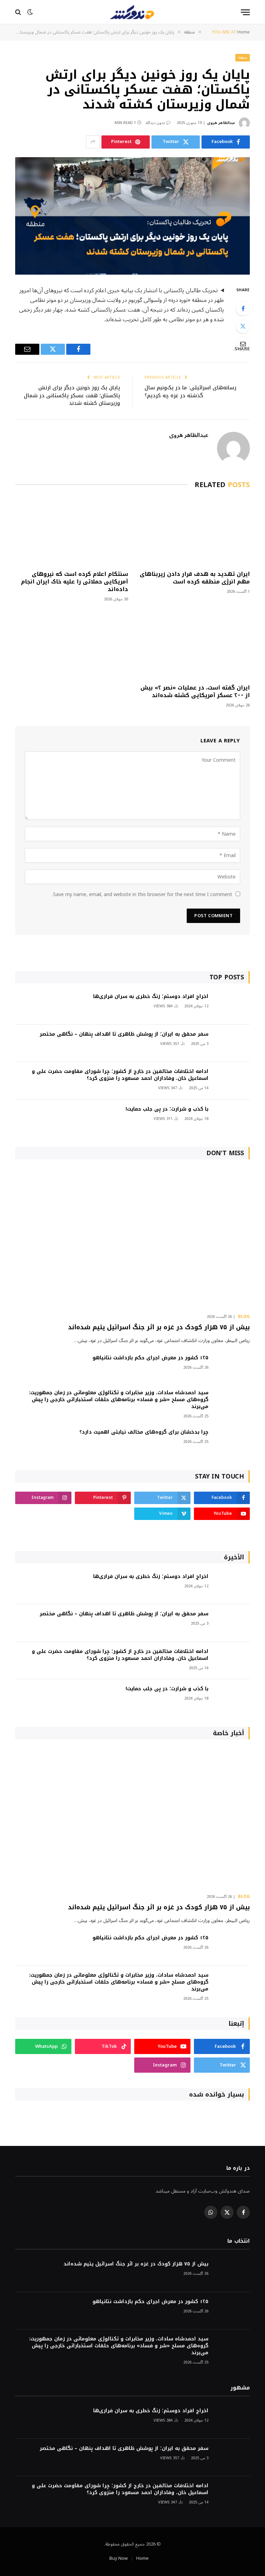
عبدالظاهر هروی (221, 123)
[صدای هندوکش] (132, 12)
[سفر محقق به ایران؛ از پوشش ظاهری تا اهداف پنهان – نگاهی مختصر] (232, 1043)
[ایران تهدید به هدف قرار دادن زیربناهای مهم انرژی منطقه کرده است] (193, 531)
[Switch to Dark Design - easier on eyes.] (30, 12)
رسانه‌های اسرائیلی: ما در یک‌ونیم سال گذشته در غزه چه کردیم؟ (190, 392)
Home (143, 2558)
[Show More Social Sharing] (93, 142)
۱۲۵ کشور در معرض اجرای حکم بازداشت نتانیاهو (150, 1358)
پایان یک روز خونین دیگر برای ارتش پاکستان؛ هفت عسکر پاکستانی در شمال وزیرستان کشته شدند (72, 395)
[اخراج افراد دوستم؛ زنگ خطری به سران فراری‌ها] (232, 1006)
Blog (244, 1317)
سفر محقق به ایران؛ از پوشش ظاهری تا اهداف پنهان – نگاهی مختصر (124, 1034)
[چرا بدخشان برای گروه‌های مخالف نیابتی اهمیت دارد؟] (232, 1441)
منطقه (243, 58)
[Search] (19, 12)
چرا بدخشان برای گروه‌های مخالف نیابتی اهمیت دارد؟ (144, 1432)
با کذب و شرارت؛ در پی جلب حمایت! (167, 1109)
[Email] (243, 344)
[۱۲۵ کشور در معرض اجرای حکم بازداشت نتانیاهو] (232, 1367)
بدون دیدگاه (155, 123)
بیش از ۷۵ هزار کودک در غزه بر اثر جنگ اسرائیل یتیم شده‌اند (159, 1327)
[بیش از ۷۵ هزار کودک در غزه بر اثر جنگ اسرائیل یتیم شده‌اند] (132, 1238)
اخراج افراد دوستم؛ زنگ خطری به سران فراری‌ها (151, 997)
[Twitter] (243, 326)
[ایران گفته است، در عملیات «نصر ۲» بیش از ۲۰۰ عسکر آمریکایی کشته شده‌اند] (193, 645)
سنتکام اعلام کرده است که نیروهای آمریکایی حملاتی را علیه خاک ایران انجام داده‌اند (75, 582)
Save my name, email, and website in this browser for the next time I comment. (142, 895)
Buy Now (119, 2558)
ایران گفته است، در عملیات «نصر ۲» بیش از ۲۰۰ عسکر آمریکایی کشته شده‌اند (195, 692)
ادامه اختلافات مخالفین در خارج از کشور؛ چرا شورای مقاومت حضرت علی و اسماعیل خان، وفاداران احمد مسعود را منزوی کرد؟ (120, 1075)
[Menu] (245, 12)
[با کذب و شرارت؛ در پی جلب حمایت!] (232, 1118)
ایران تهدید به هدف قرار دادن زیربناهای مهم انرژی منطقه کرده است (195, 578)
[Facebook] (243, 308)
